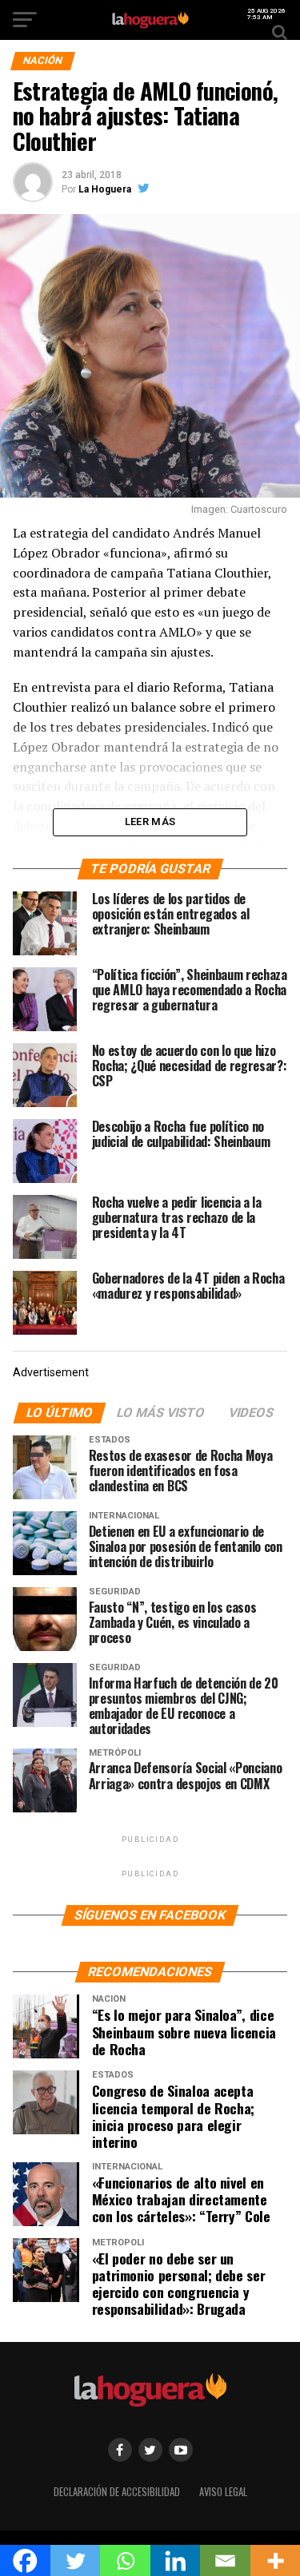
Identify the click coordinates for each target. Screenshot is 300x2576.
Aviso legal (223, 2492)
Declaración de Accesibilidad (117, 2492)
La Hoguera (105, 189)
